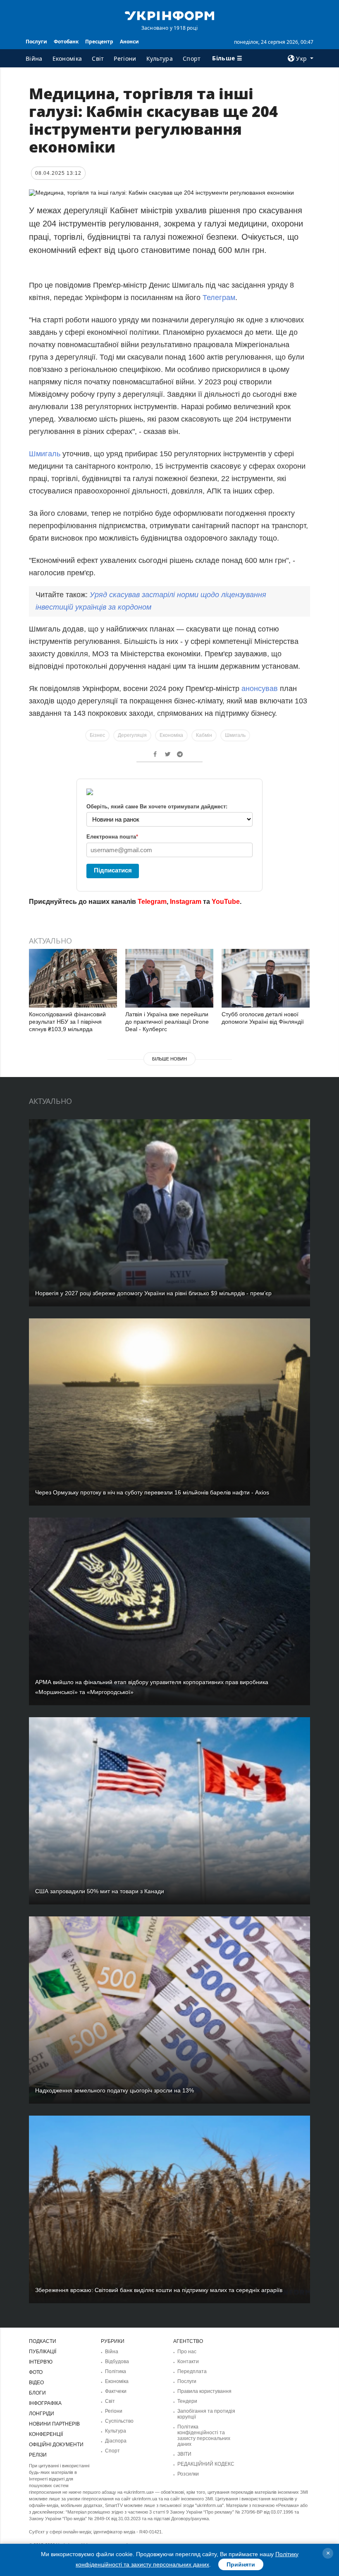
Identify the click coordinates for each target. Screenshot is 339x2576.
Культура (160, 58)
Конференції (46, 2434)
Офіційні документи (56, 2445)
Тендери (187, 2401)
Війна (34, 58)
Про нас (187, 2352)
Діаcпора (116, 2441)
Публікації (43, 2352)
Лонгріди (42, 2414)
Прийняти (241, 2564)
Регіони (125, 58)
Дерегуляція (132, 735)
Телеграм (219, 298)
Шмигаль (46, 454)
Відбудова (117, 2362)
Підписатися (113, 870)
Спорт (192, 58)
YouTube (226, 902)
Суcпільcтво (119, 2421)
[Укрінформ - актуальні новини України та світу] (169, 15)
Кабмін (204, 735)
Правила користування (204, 2391)
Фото (36, 2372)
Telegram (152, 902)
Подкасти (43, 2341)
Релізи (38, 2455)
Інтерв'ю (41, 2362)
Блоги (37, 2393)
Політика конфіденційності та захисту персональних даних (204, 2435)
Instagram (186, 902)
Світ (98, 58)
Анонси (129, 42)
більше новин (169, 1059)
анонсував (261, 689)
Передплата (192, 2371)
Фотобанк (66, 42)
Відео (36, 2383)
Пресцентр (99, 42)
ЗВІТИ (184, 2454)
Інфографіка (45, 2403)
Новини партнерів (54, 2424)
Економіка (67, 58)
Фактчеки (116, 2391)
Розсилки (188, 2474)
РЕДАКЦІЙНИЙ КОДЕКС (206, 2464)
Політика (116, 2371)
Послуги (36, 42)
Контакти (188, 2362)
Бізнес (97, 735)
